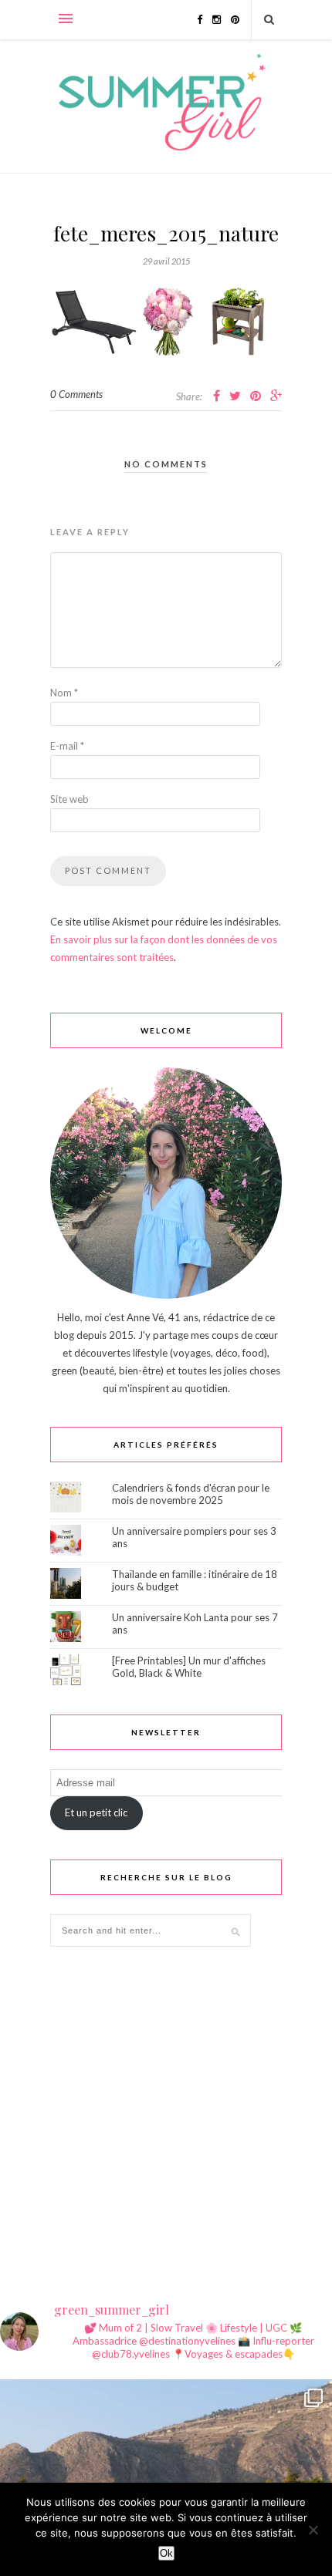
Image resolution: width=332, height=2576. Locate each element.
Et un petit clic (96, 1812)
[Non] (313, 2530)
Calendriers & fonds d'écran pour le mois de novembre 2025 (191, 1494)
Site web (69, 799)
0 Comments (76, 394)
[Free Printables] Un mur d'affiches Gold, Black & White (189, 1667)
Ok (166, 2553)
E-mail (67, 746)
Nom (64, 693)
